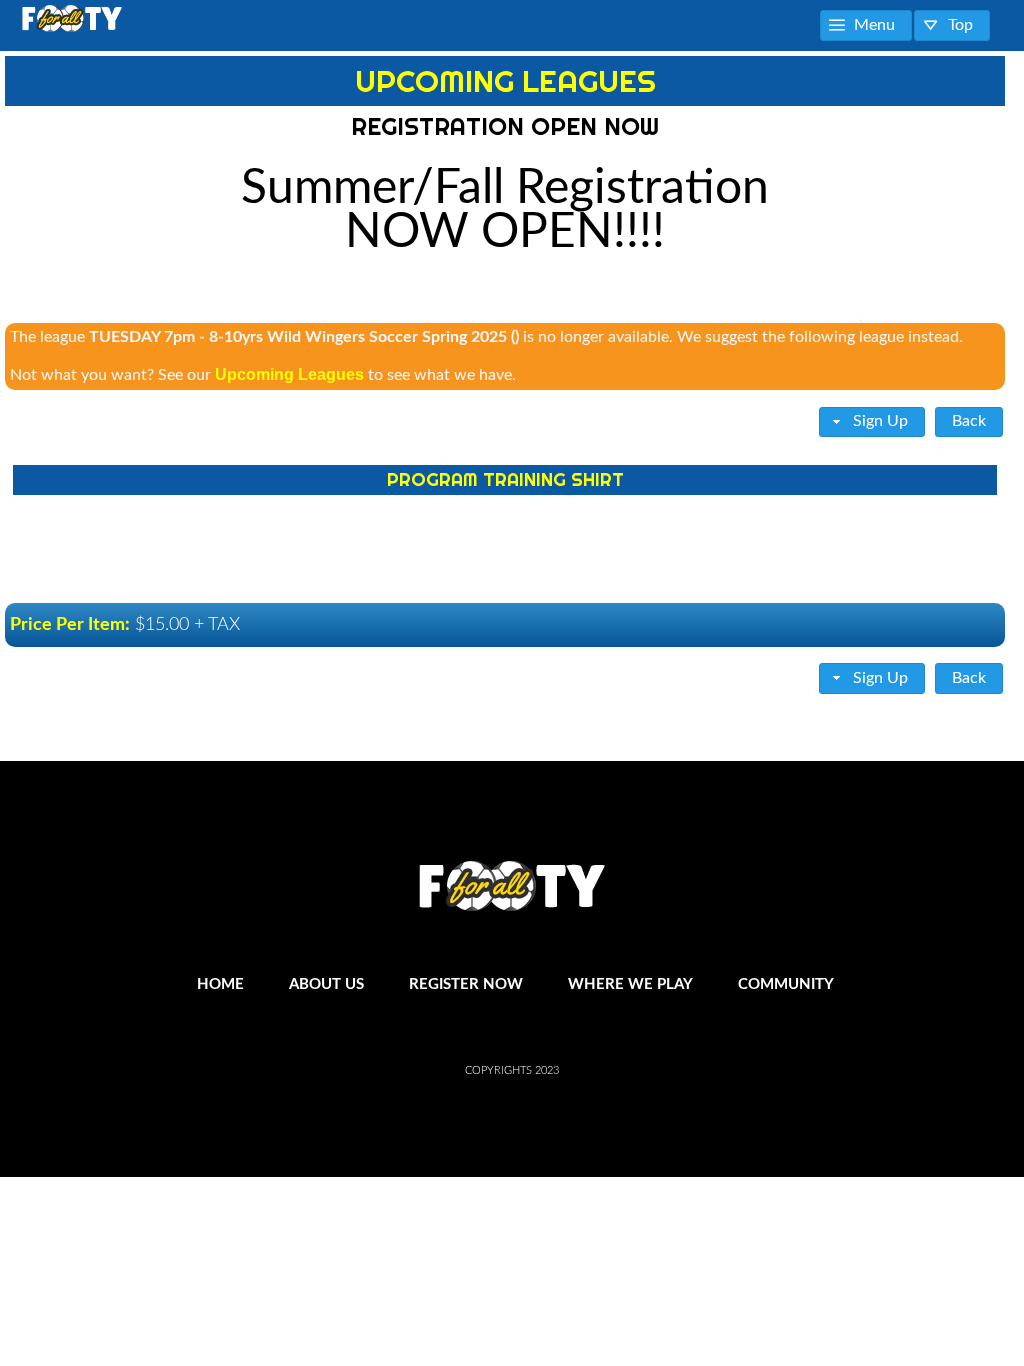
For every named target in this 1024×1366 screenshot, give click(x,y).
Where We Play (630, 984)
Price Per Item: (70, 625)
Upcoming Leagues (289, 374)
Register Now (466, 984)
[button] (866, 25)
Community (786, 984)
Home (220, 984)
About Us (326, 984)
